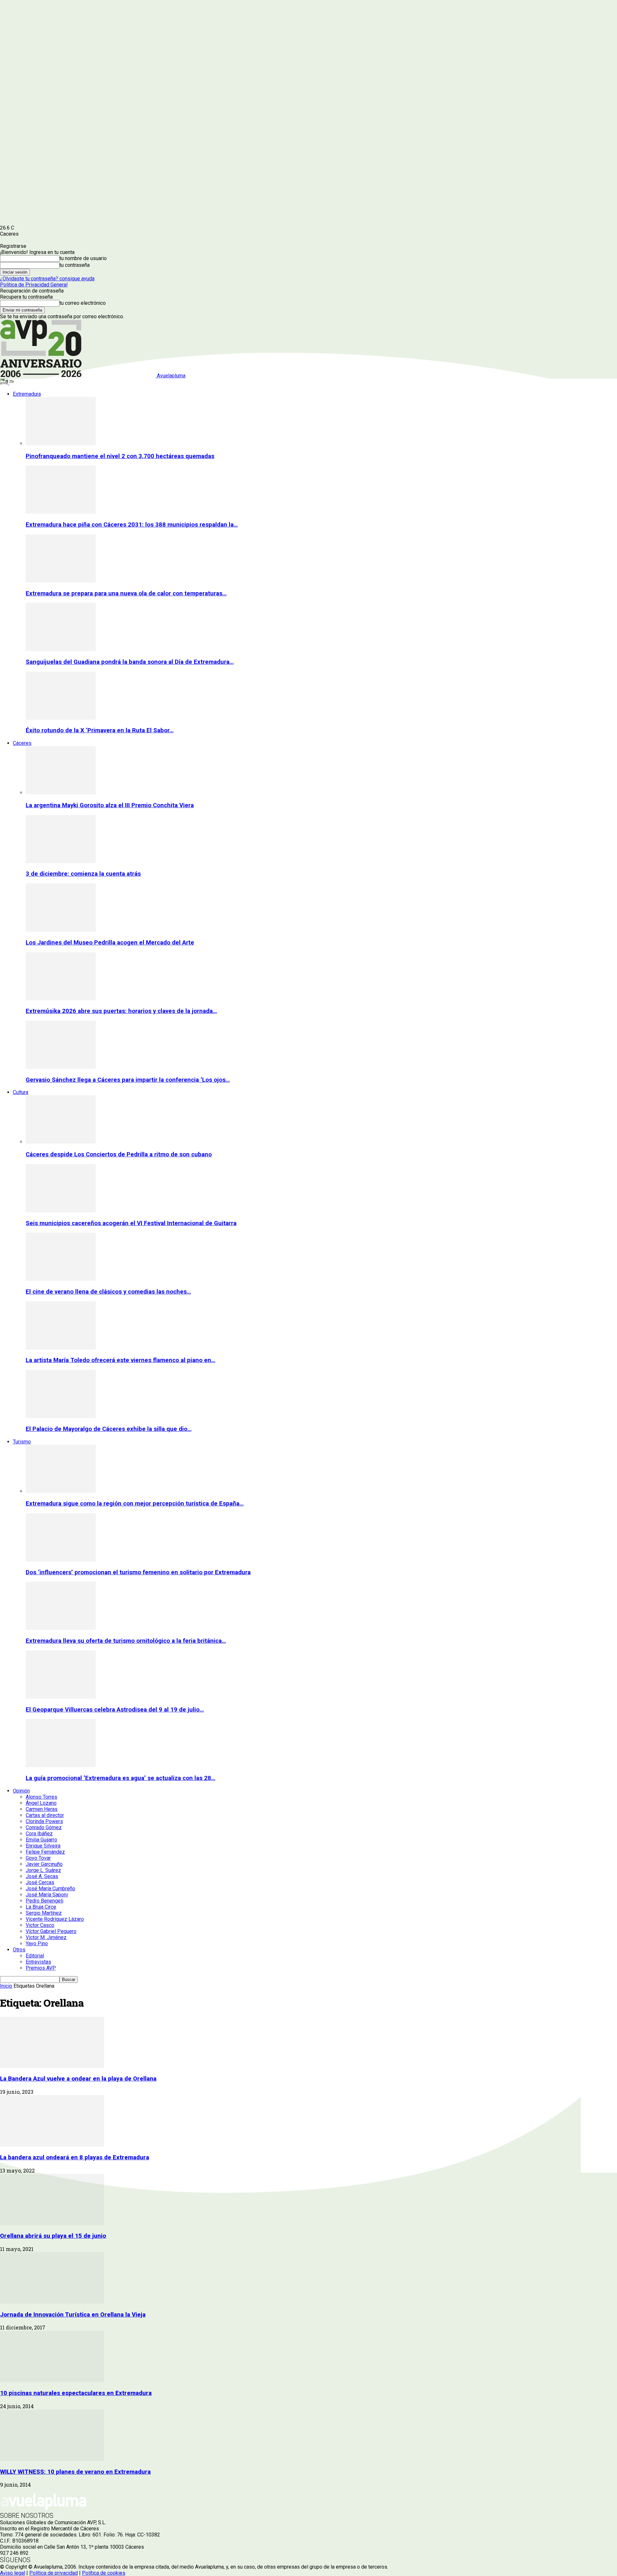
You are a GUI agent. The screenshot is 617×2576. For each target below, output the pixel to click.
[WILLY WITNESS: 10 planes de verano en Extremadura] (52, 2459)
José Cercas (40, 1882)
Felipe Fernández (45, 1852)
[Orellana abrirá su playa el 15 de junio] (52, 2223)
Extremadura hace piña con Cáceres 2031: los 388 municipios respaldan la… (132, 525)
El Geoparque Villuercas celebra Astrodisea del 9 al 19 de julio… (115, 1710)
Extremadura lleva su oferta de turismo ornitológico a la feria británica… (126, 1641)
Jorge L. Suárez (43, 1870)
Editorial (35, 1956)
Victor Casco (40, 1925)
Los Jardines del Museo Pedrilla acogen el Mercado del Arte (110, 943)
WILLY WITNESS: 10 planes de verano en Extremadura (75, 2472)
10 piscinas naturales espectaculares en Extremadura (76, 2393)
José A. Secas (42, 1876)
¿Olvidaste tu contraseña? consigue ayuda (47, 279)
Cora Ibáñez (39, 1834)
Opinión (21, 1791)
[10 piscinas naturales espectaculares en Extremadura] (52, 2380)
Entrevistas (38, 1962)
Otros (19, 1950)
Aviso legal (13, 2573)
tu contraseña (75, 265)
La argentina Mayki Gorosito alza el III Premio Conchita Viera (110, 805)
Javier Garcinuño (44, 1864)
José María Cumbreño (50, 1889)
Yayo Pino (37, 1943)
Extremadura (27, 394)
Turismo (22, 1442)
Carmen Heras (42, 1809)
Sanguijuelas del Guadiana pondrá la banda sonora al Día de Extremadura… (130, 662)
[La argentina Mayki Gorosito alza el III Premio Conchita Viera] (61, 793)
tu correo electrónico (83, 303)
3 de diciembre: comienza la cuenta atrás (83, 874)
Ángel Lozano (41, 1803)
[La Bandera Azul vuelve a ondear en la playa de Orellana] (52, 2066)
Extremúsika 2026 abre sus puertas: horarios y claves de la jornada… (121, 1011)
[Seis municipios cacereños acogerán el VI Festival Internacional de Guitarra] (61, 1211)
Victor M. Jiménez (46, 1937)
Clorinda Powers (44, 1821)
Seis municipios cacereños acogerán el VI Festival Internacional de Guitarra (131, 1223)
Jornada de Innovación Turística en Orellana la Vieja (73, 2315)
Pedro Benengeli (45, 1901)
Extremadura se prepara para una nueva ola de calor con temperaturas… (126, 593)
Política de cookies (104, 2573)
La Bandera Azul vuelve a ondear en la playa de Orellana (78, 2079)
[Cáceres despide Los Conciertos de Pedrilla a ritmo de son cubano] (61, 1142)
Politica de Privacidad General (34, 285)
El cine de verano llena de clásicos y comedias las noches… (108, 1292)
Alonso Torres (41, 1797)
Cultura (21, 1092)
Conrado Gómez (44, 1827)
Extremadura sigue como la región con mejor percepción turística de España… (135, 1504)
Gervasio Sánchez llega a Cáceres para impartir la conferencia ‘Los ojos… (128, 1080)
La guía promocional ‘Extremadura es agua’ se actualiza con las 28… (121, 1778)
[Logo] (5, 383)
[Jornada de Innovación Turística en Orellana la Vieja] (52, 2302)
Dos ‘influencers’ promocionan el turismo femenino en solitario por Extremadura (138, 1572)
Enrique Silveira (43, 1846)
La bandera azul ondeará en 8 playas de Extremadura (75, 2157)
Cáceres (22, 743)
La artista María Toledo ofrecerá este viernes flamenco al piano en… (121, 1360)
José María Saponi (47, 1895)
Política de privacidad (54, 2573)
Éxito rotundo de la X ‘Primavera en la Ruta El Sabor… (100, 730)
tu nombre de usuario (83, 258)
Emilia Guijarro (41, 1840)
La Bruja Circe (41, 1907)
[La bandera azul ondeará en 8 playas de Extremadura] (52, 2145)
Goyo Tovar (38, 1858)
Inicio (6, 1986)
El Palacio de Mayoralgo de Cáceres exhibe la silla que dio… (109, 1429)
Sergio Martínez (44, 1913)
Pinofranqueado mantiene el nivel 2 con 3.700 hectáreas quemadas (120, 456)
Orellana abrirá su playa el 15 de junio (53, 2236)
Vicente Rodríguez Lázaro (55, 1919)
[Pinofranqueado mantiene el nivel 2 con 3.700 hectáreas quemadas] (61, 443)
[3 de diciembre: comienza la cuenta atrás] (61, 861)
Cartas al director (45, 1815)
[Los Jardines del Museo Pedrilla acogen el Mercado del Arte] (61, 930)
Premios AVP (41, 1968)
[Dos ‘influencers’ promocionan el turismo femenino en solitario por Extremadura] (61, 1560)
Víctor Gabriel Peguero (51, 1931)
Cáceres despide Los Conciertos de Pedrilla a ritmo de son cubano (119, 1154)
